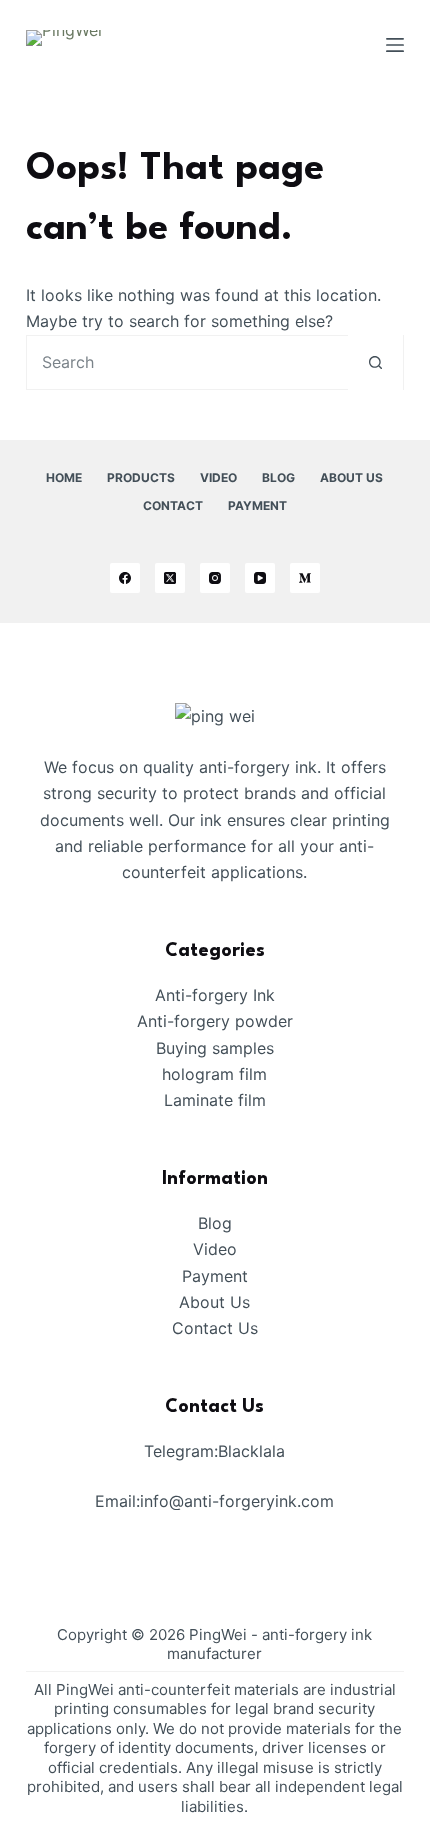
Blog (278, 477)
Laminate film (215, 1100)
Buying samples (215, 1048)
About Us (351, 477)
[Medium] (305, 578)
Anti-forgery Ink (215, 995)
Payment (257, 505)
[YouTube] (260, 578)
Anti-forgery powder (215, 1021)
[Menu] (395, 45)
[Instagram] (215, 578)
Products (141, 477)
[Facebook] (125, 578)
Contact (173, 505)
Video (218, 477)
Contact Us (215, 1328)
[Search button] (375, 362)
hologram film (214, 1074)
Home (64, 477)
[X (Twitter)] (170, 578)
